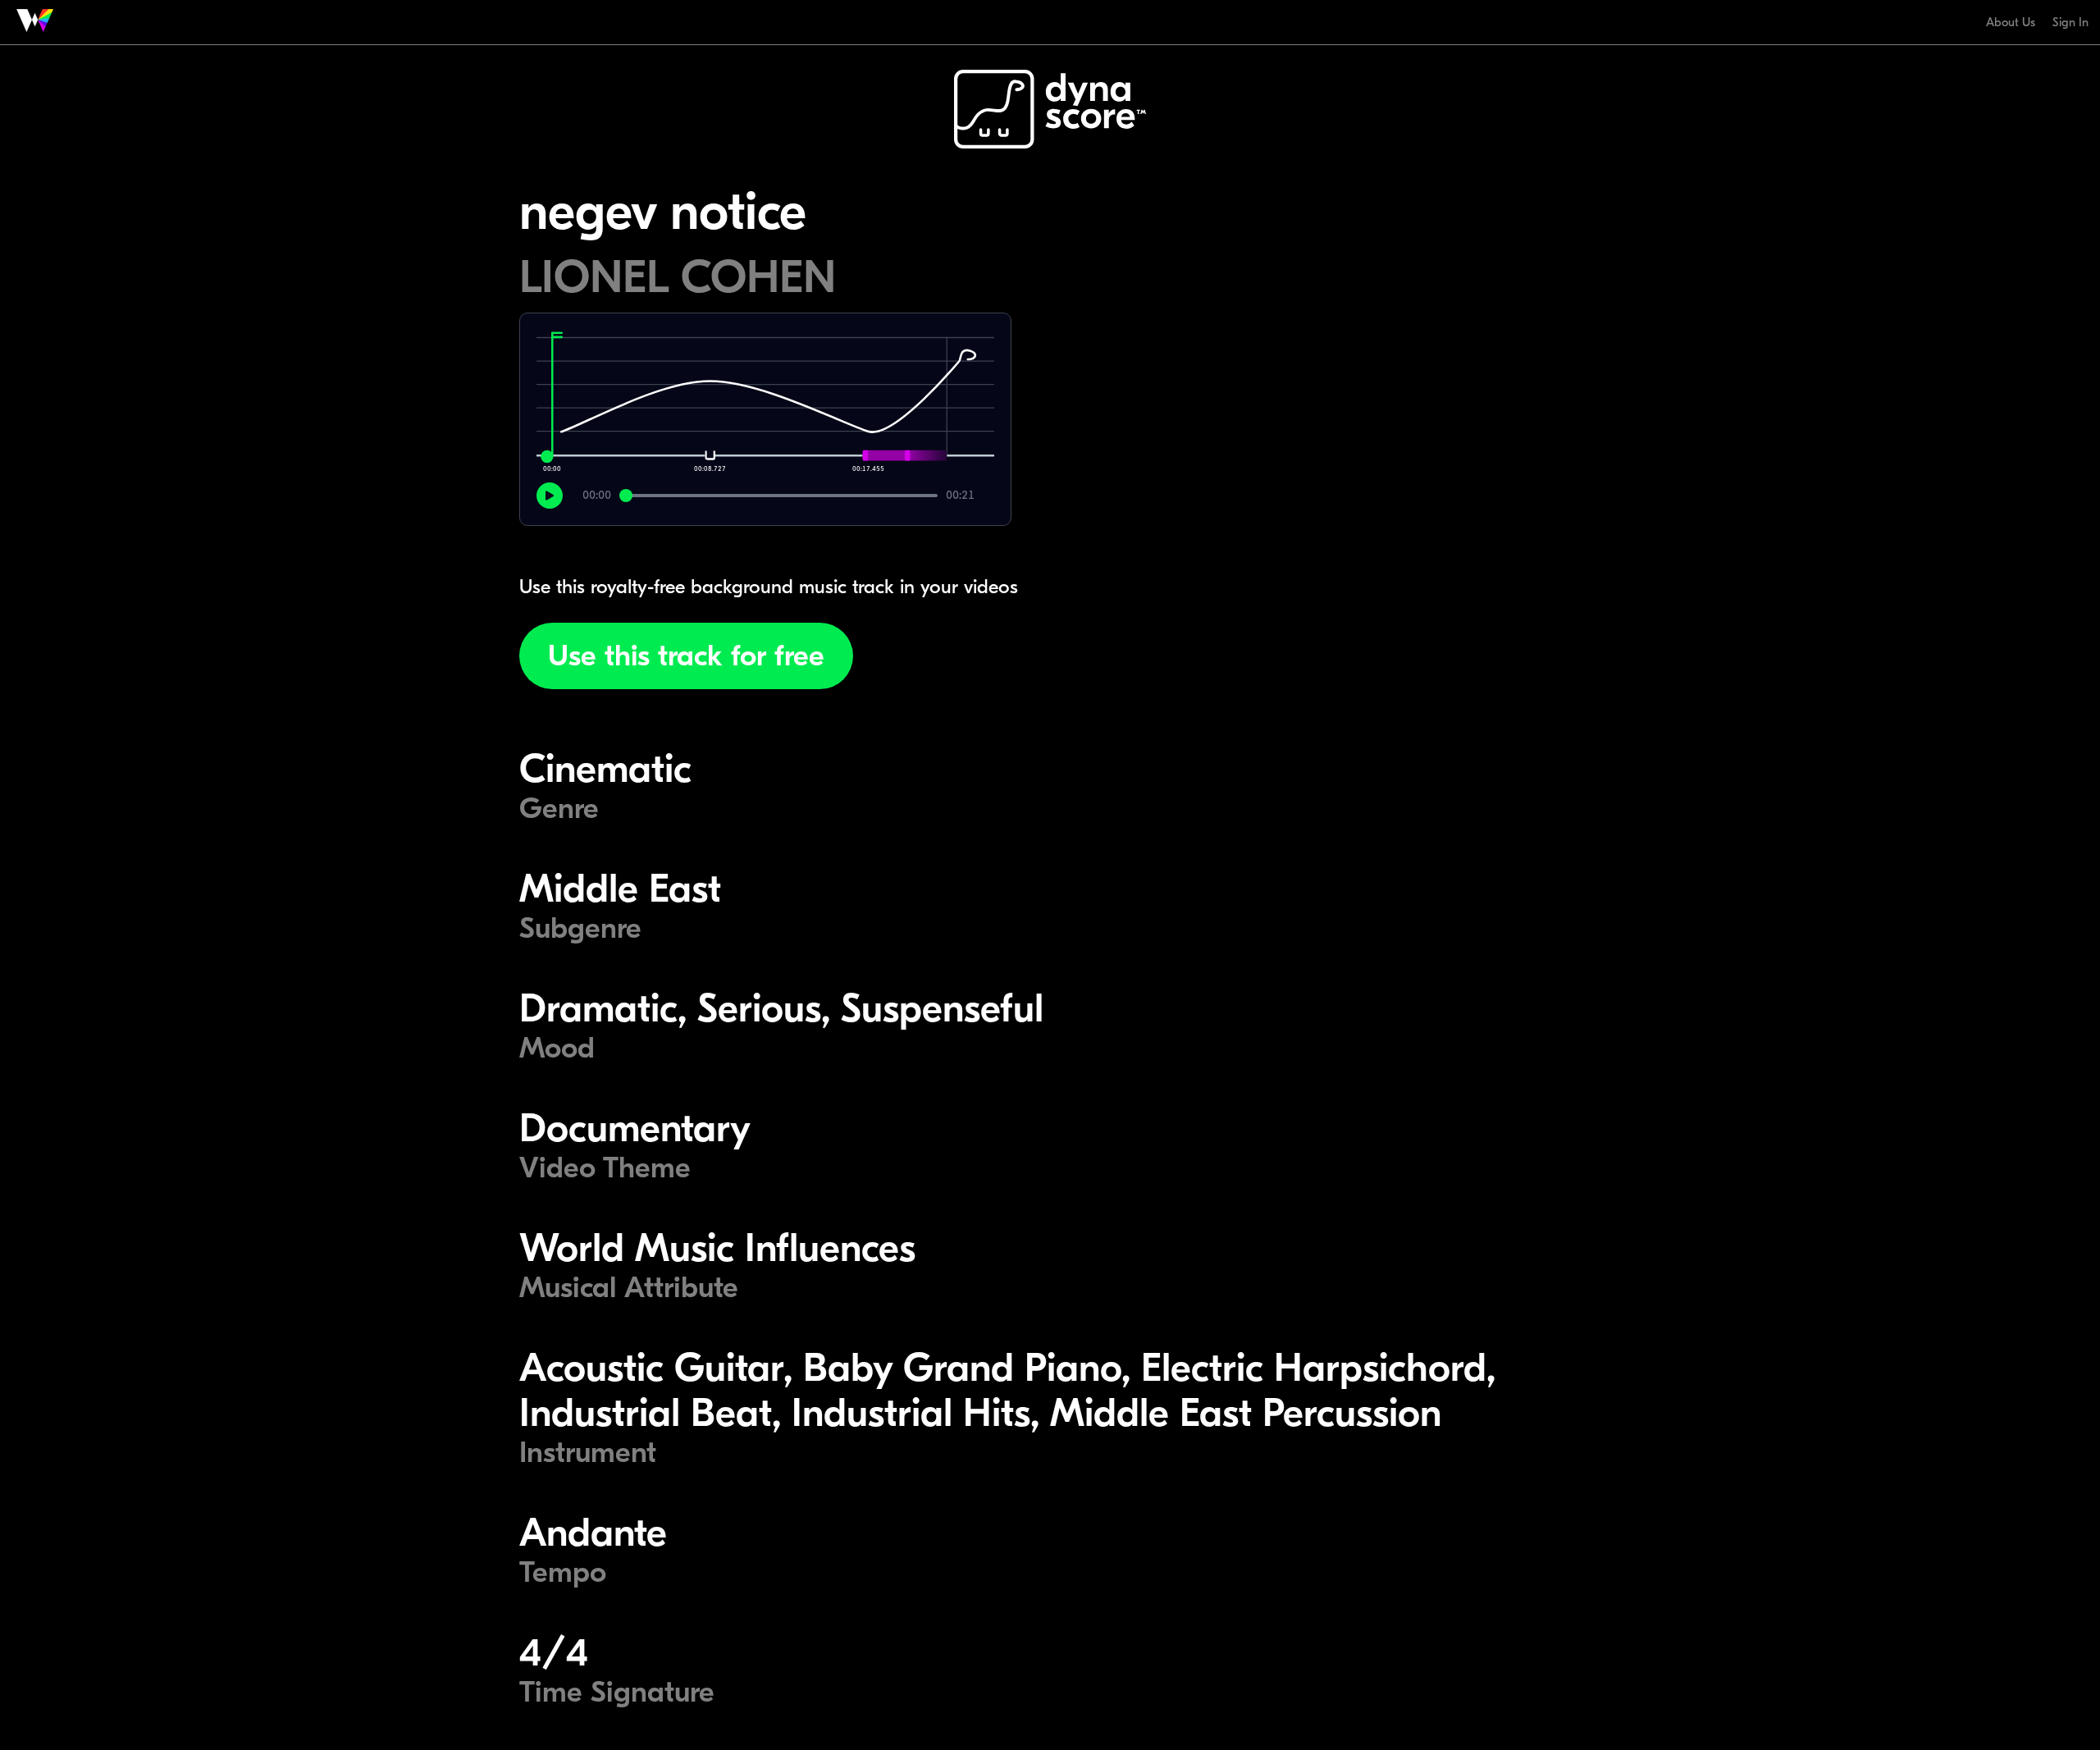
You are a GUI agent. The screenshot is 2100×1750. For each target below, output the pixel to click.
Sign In (2070, 22)
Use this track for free (686, 656)
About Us (2011, 22)
